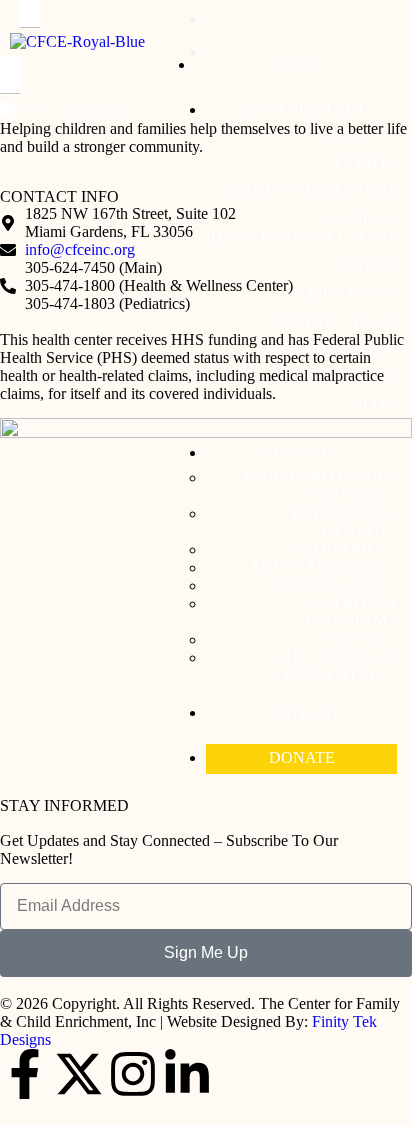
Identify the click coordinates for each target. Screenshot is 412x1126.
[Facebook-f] (25, 1074)
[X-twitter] (79, 1074)
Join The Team (336, 320)
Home (296, 64)
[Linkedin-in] (187, 1074)
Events (365, 162)
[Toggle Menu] (193, 20)
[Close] (193, 53)
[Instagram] (133, 1074)
